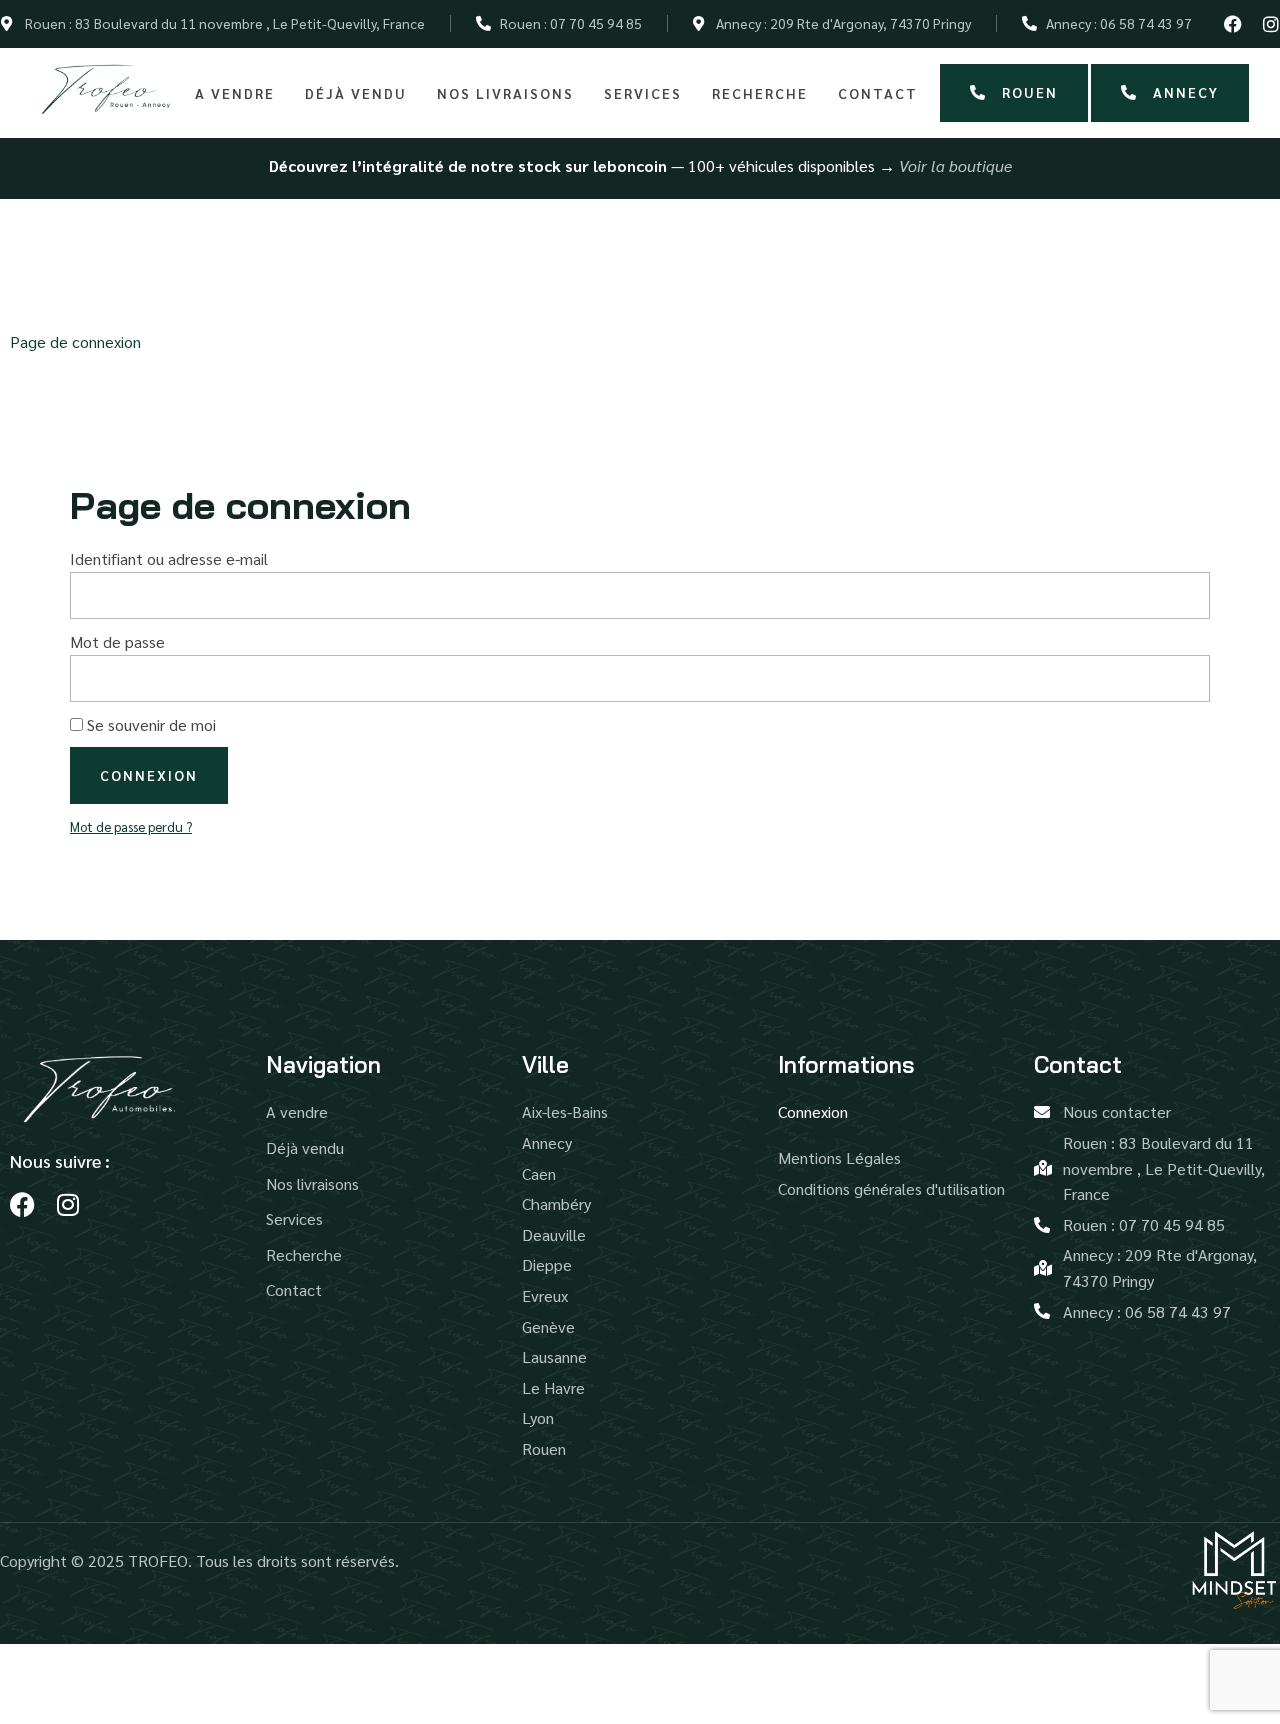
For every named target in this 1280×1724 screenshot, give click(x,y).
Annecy (1186, 92)
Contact (878, 93)
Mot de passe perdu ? (131, 826)
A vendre (235, 93)
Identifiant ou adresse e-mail (169, 558)
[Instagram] (1271, 24)
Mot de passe (117, 641)
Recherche (760, 93)
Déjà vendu (356, 93)
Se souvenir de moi (149, 724)
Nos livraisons (505, 93)
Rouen (1030, 92)
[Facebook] (1233, 24)
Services (643, 93)
